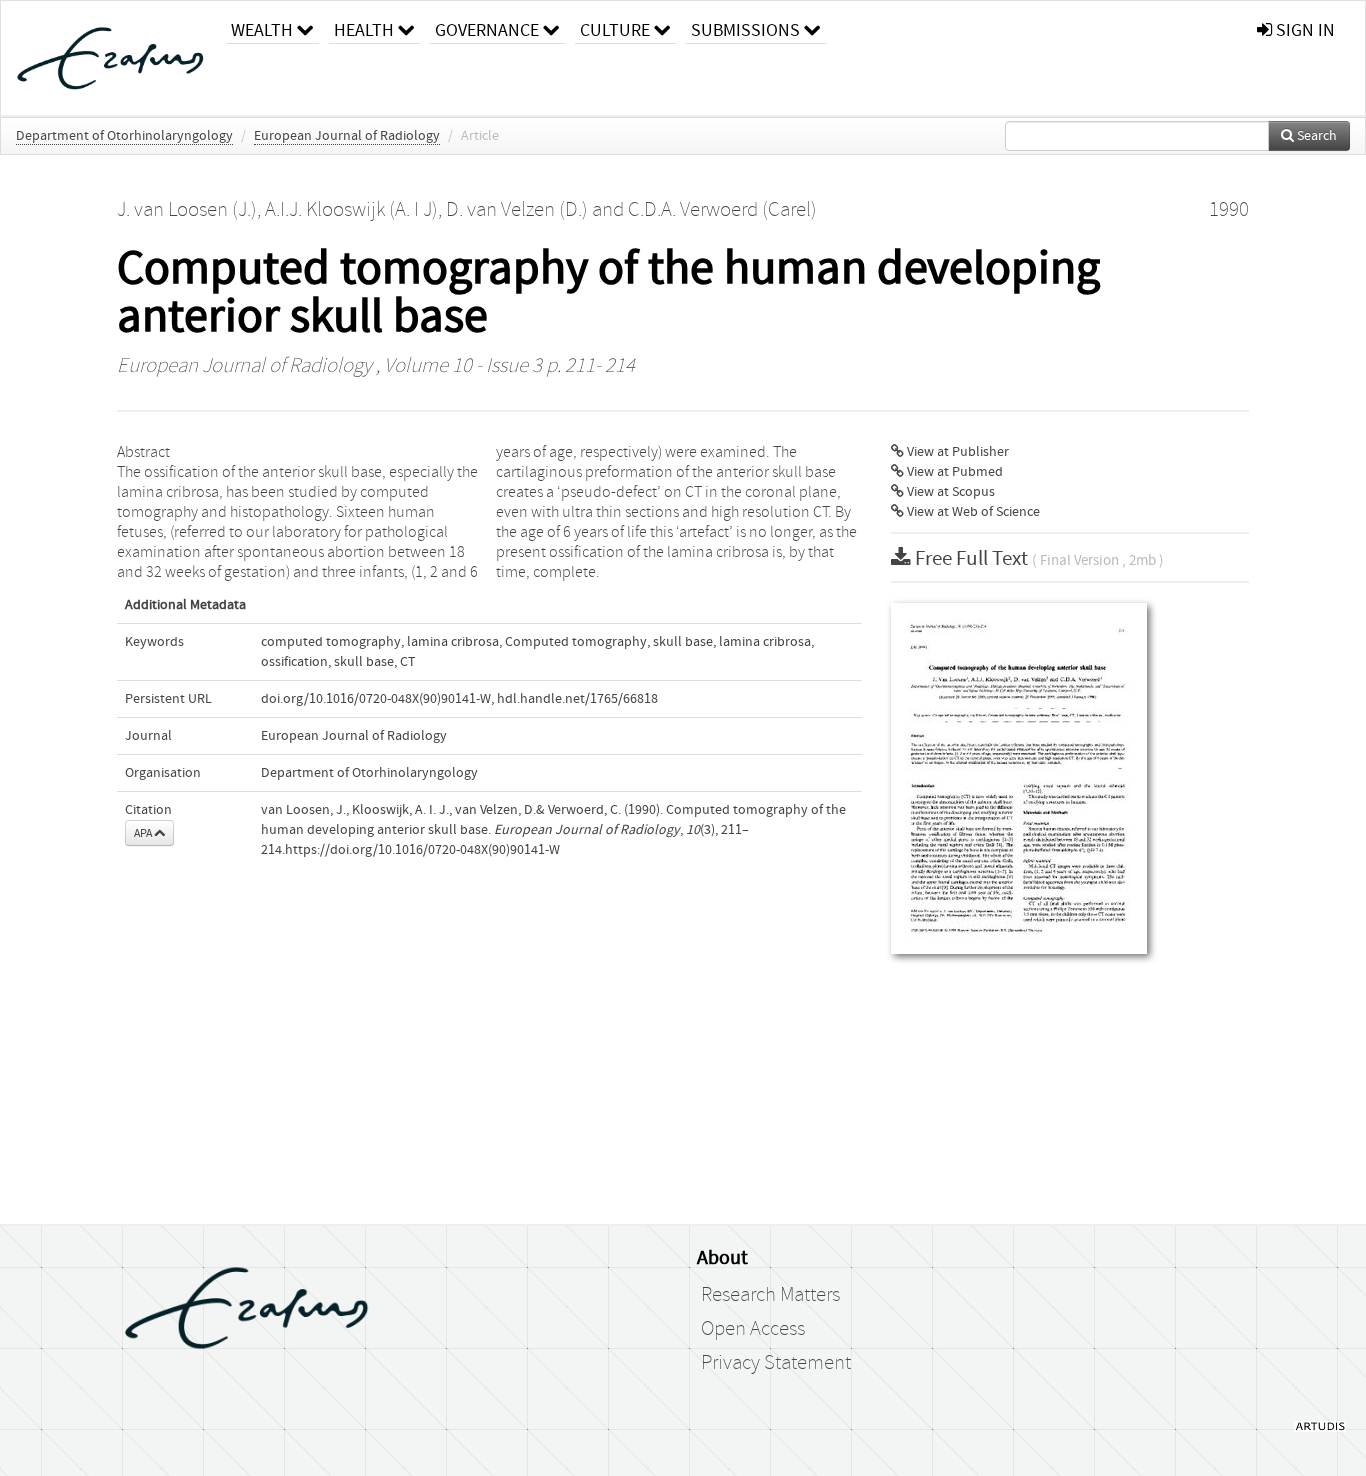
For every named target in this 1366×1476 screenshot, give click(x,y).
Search (1315, 136)
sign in (1303, 30)
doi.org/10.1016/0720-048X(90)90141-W (376, 699)
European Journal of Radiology (347, 136)
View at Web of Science (972, 512)
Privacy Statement (776, 1363)
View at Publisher (956, 452)
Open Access (753, 1329)
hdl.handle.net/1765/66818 (577, 699)
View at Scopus (949, 492)
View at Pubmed (953, 472)
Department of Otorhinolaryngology (124, 136)
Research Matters (770, 1295)
